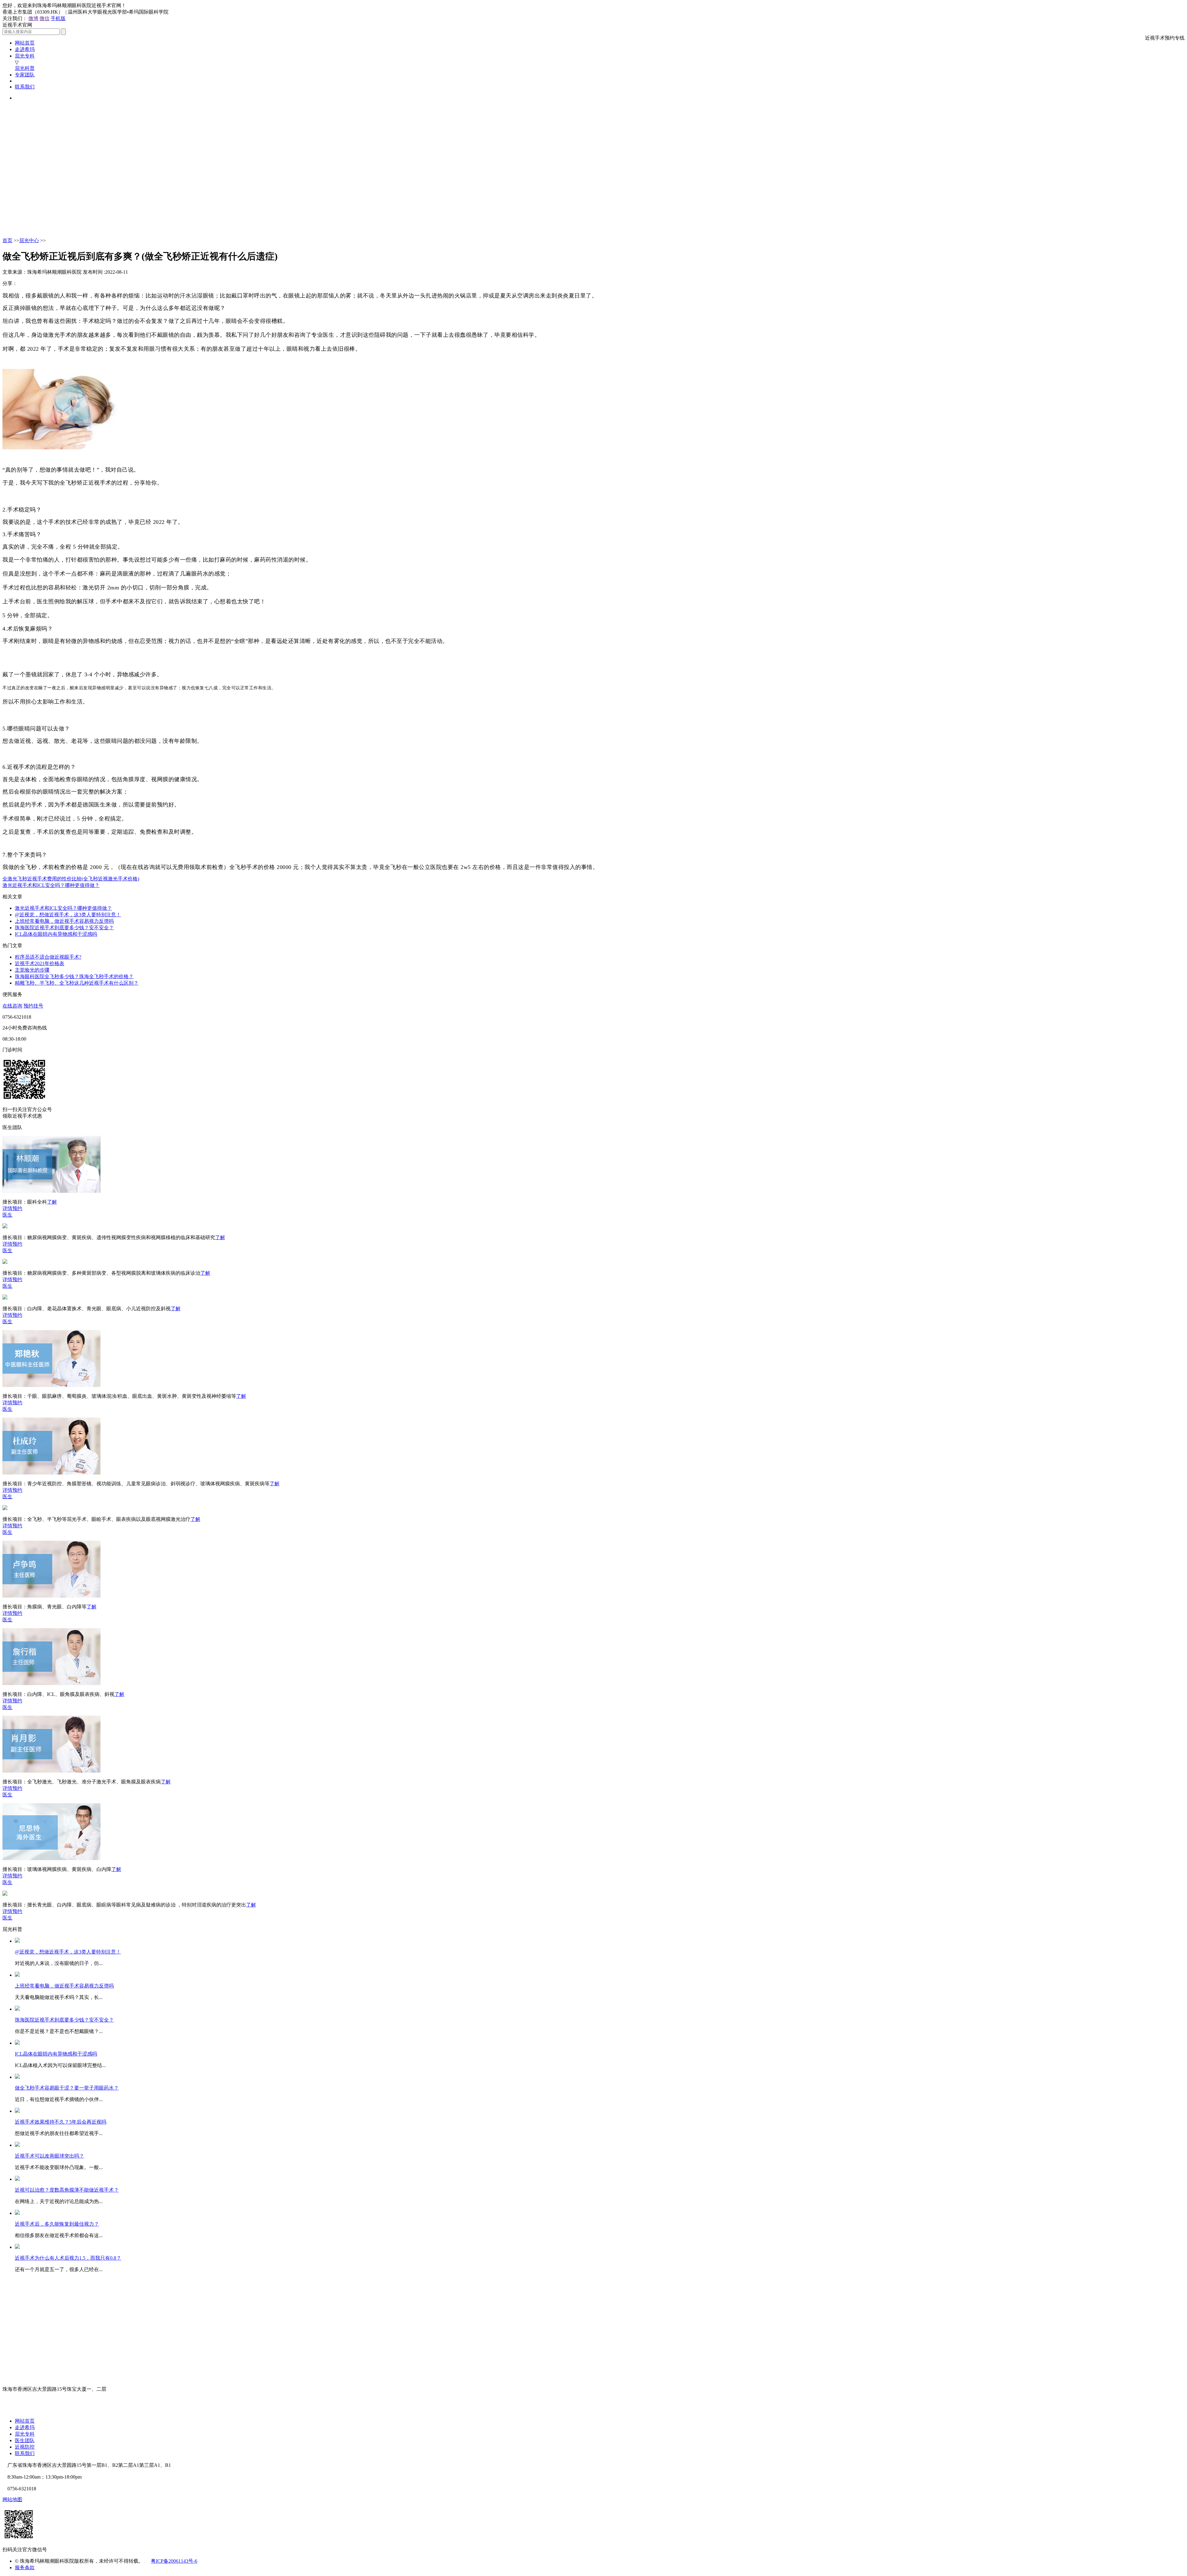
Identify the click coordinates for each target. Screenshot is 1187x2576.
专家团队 (25, 75)
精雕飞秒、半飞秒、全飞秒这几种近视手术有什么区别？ (77, 983)
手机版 (58, 18)
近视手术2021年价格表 (40, 963)
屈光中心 (29, 240)
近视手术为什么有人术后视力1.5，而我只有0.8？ (68, 2258)
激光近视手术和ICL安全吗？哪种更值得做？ (51, 885)
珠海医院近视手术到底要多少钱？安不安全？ (64, 928)
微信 (45, 18)
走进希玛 (25, 49)
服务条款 (25, 2567)
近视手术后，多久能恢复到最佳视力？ (57, 2224)
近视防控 (25, 2447)
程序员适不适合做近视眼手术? (48, 957)
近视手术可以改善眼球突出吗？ (49, 2156)
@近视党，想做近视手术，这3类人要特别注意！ (68, 915)
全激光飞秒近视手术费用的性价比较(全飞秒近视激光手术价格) (71, 879)
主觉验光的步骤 (32, 970)
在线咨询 (12, 1006)
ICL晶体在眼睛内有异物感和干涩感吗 (56, 934)
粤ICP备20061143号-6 (174, 2561)
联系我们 (25, 87)
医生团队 (25, 2440)
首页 (7, 240)
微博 (33, 18)
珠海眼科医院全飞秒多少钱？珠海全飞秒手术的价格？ (74, 976)
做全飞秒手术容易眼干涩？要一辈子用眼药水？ (67, 2088)
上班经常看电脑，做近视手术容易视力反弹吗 (64, 921)
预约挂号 (33, 1006)
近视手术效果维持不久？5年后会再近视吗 (61, 2122)
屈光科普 (25, 68)
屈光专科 (25, 56)
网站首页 (25, 43)
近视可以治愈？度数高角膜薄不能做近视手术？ (67, 2190)
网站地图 (12, 2499)
